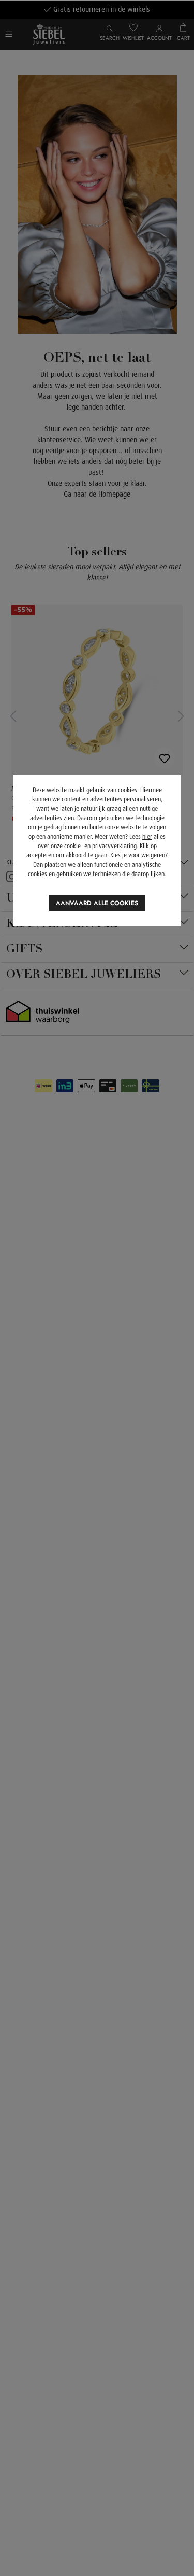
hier (147, 837)
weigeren (153, 855)
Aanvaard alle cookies (97, 903)
